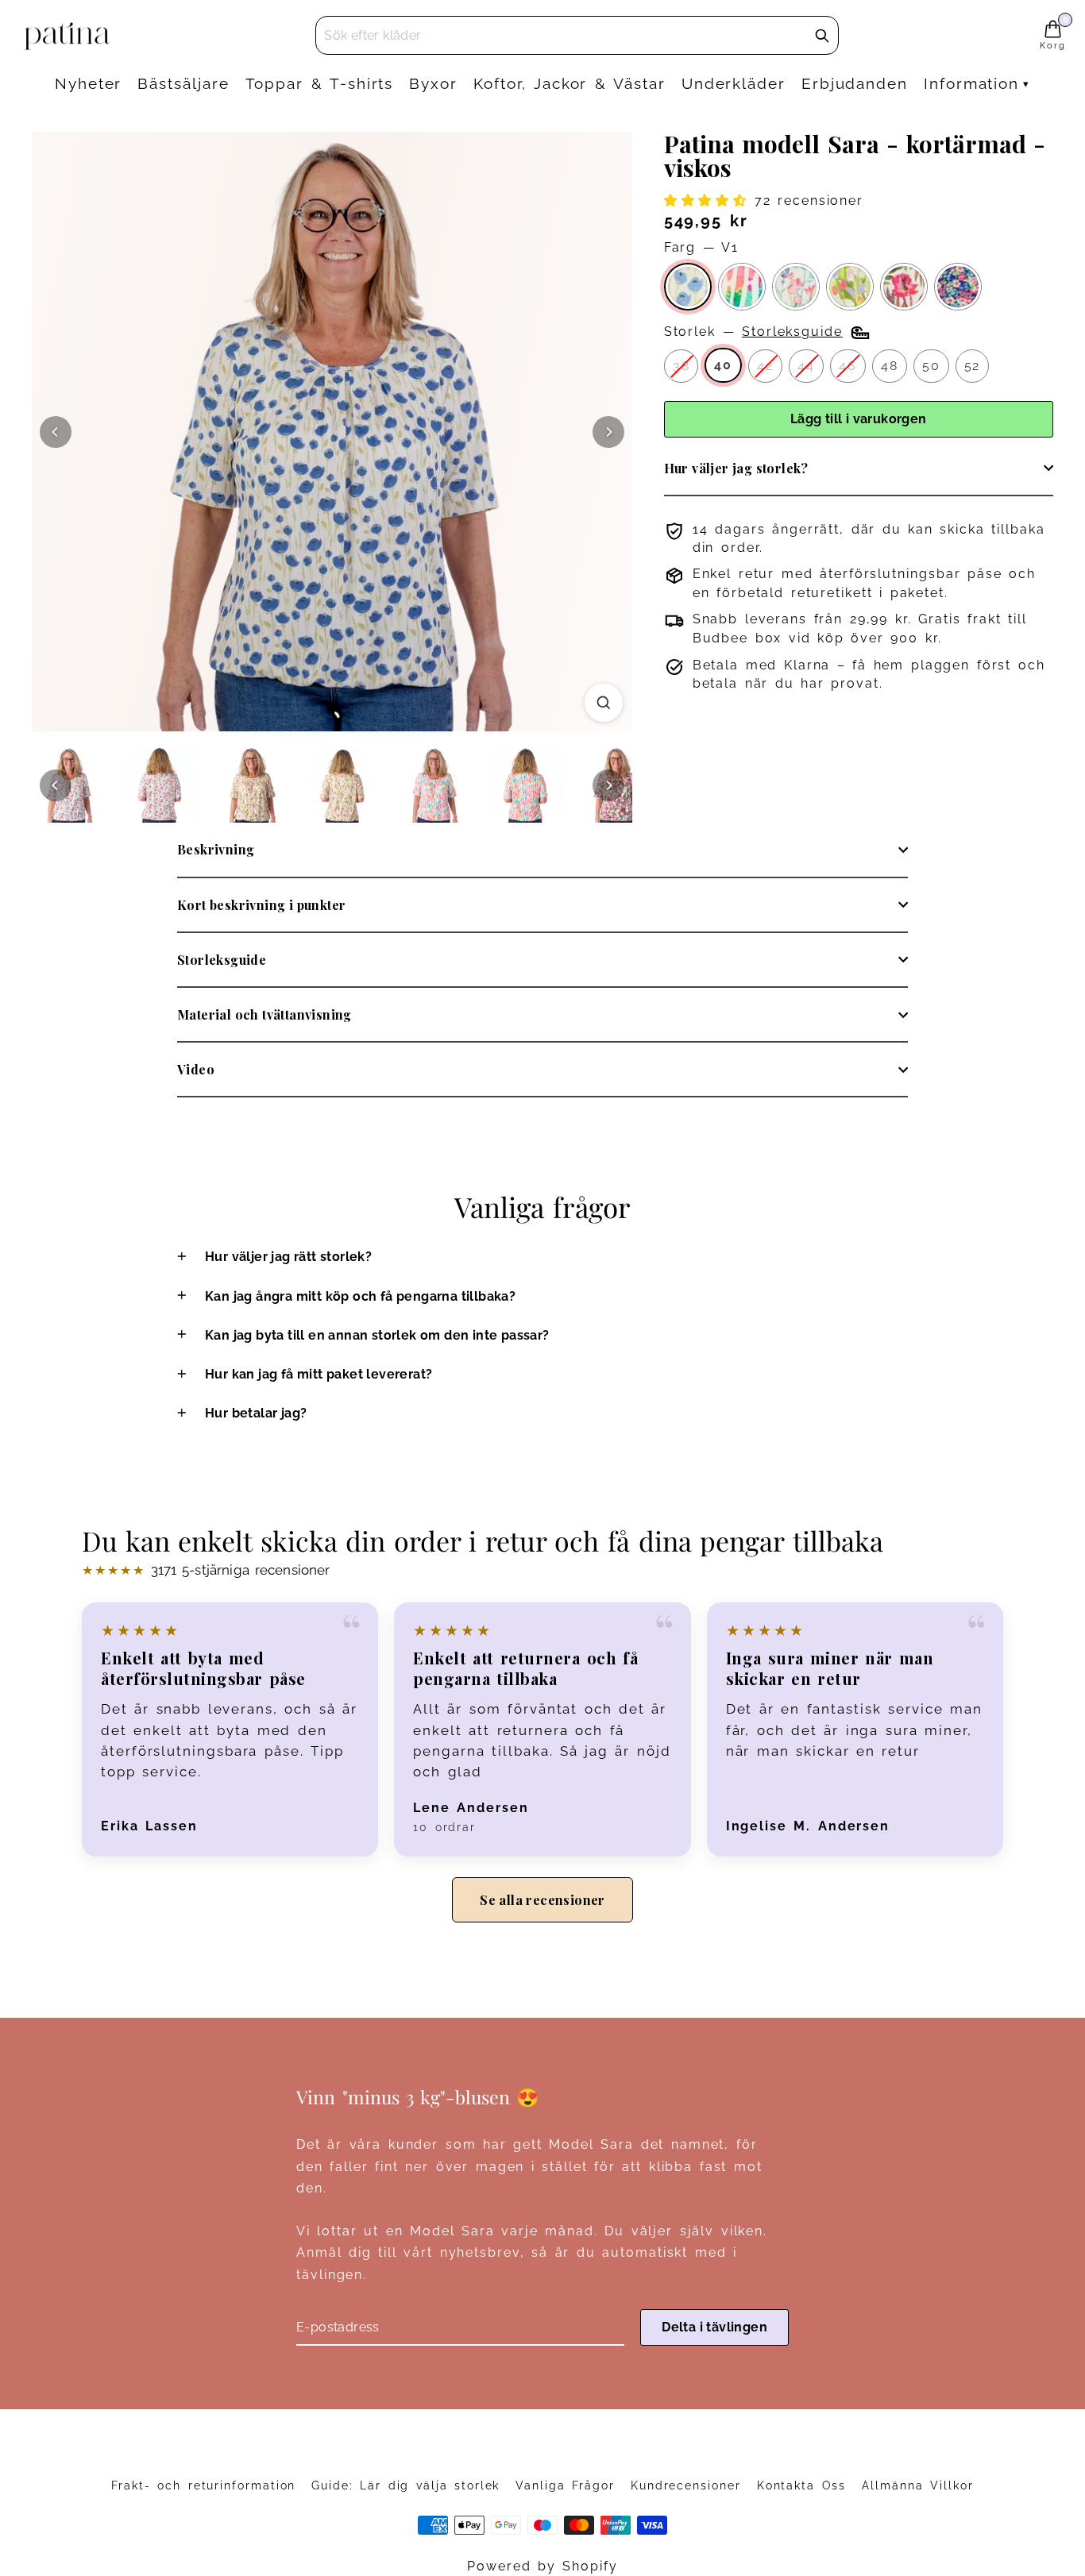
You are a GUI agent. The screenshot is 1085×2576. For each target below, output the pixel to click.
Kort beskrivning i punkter (261, 905)
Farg (701, 247)
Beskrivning (216, 849)
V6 (904, 287)
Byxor (433, 83)
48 (890, 366)
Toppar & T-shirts (320, 83)
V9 (958, 287)
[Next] (608, 432)
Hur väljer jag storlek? (736, 468)
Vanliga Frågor (565, 2485)
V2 (796, 287)
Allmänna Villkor (917, 2485)
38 (682, 366)
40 (723, 365)
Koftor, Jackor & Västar (570, 83)
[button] (709, 201)
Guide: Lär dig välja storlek (405, 2485)
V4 (850, 287)
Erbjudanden (855, 83)
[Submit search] (822, 36)
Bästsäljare (183, 83)
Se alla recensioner (542, 1900)
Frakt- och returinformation (203, 2485)
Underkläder (734, 83)
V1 (688, 287)
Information (971, 83)
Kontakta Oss (802, 2485)
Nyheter (88, 83)
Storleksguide (222, 960)
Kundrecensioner (686, 2485)
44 (806, 366)
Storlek (753, 332)
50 (931, 366)
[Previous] (56, 432)
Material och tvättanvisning (264, 1014)
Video (196, 1069)
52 (973, 366)
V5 (742, 287)
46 (848, 366)
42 (765, 366)
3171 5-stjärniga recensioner (206, 1570)
